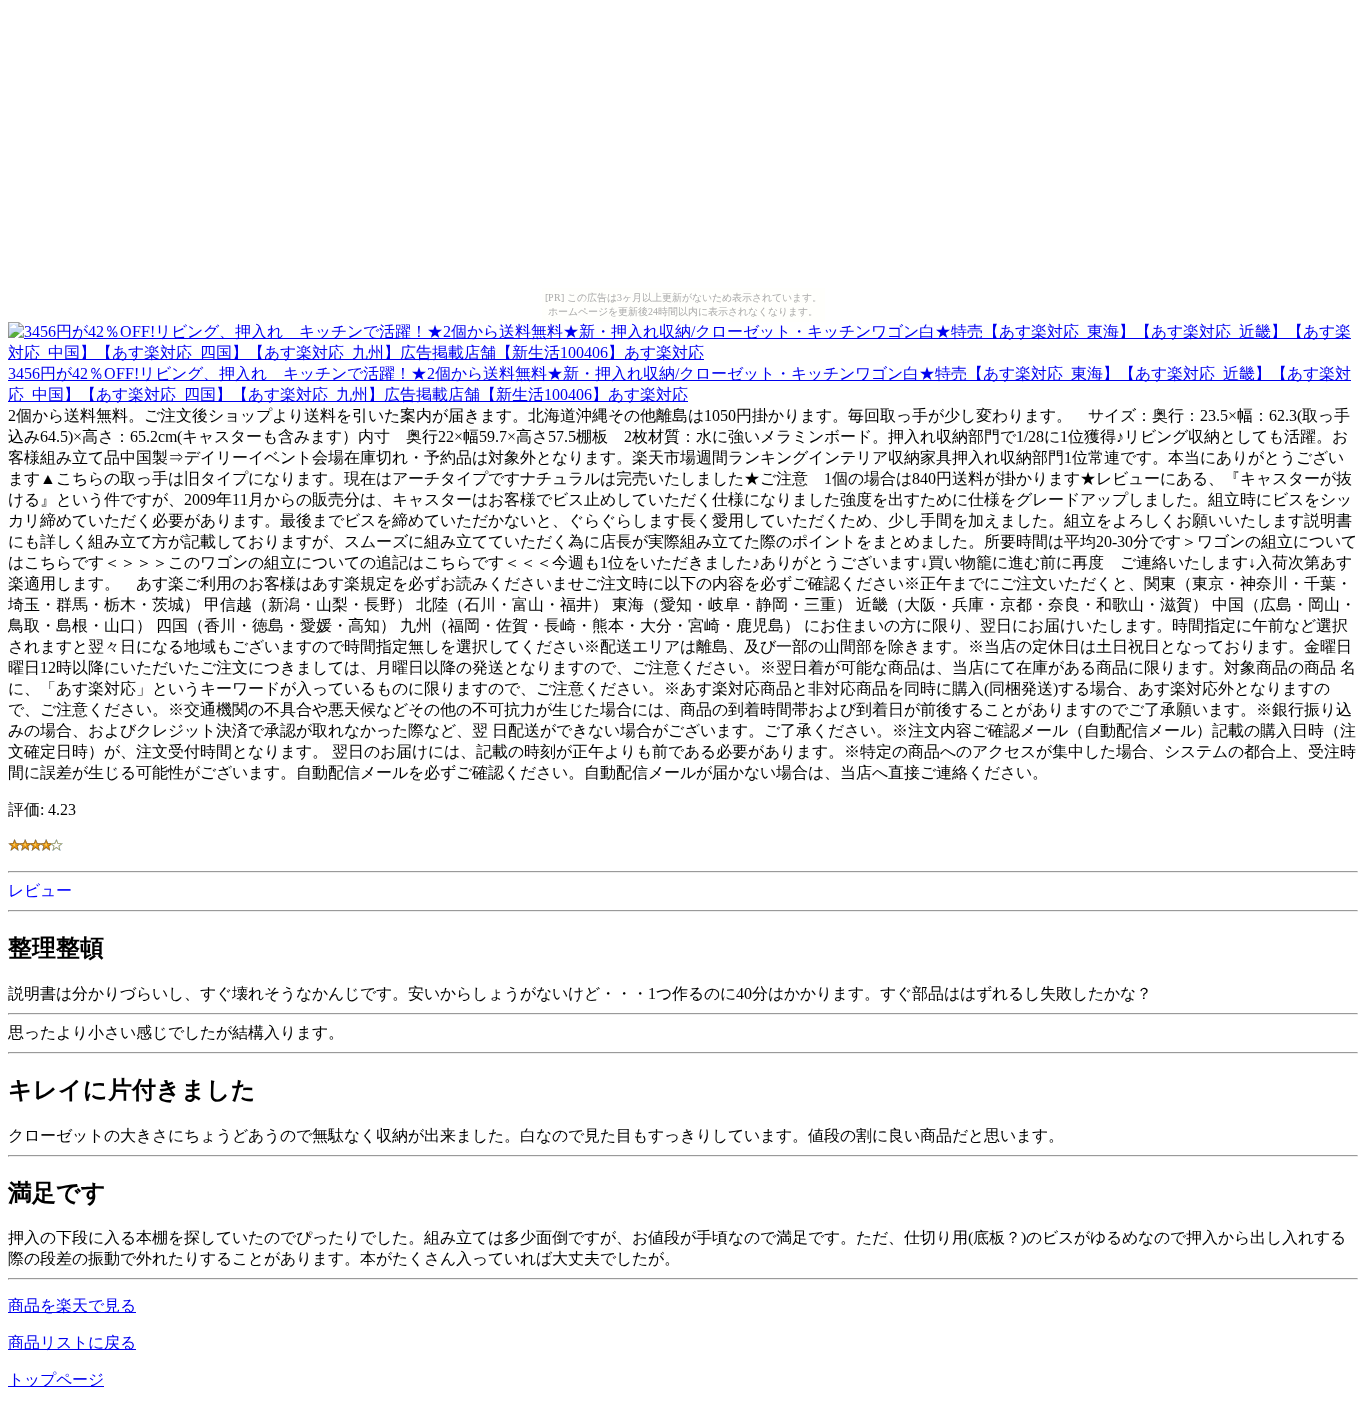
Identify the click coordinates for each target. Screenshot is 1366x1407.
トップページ (56, 1379)
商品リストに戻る (72, 1342)
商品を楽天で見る (72, 1305)
